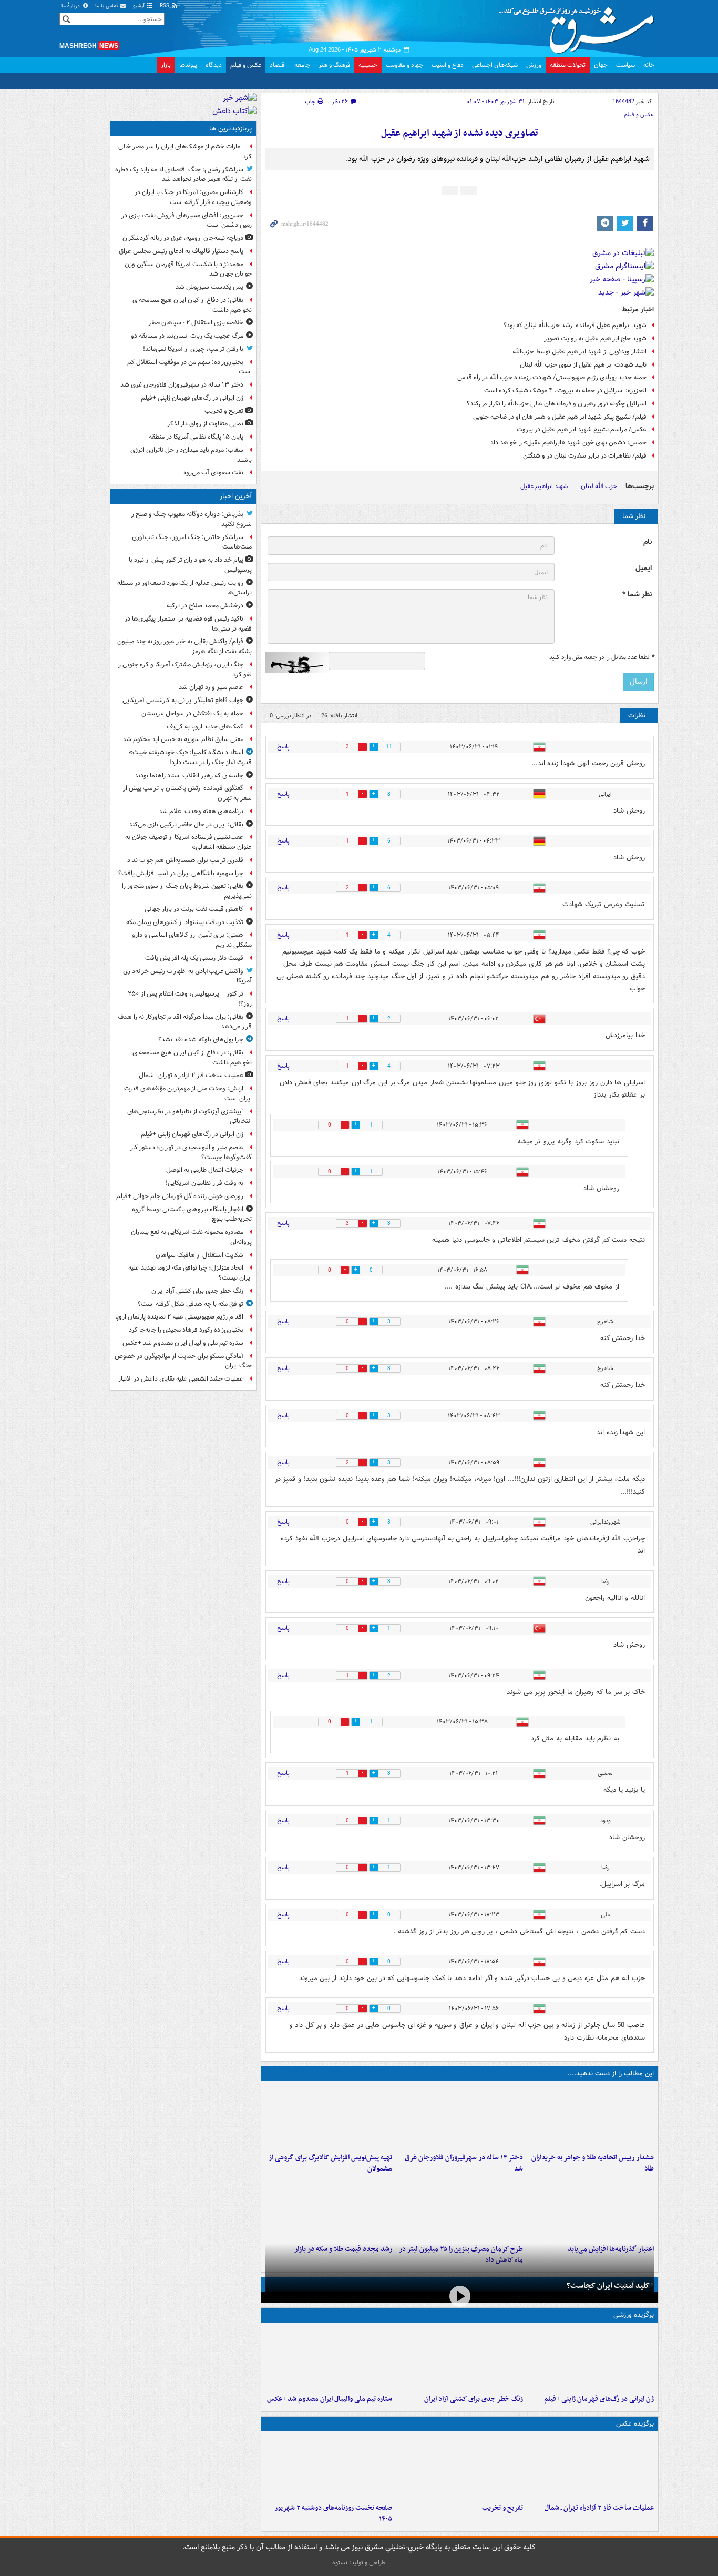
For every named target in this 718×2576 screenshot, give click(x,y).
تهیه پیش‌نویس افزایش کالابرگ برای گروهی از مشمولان (330, 2163)
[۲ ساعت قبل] (591, 2358)
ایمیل (644, 568)
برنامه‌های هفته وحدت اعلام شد (201, 811)
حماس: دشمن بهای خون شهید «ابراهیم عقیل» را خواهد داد (568, 443)
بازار (166, 65)
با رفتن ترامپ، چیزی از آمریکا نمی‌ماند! (193, 349)
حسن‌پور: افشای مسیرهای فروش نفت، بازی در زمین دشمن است (187, 220)
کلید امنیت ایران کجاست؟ (608, 2286)
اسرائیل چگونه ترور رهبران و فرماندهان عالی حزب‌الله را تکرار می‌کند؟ (557, 404)
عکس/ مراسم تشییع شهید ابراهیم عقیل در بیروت (582, 429)
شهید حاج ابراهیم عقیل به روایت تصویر (595, 338)
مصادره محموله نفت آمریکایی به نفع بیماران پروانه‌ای (191, 1237)
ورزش (534, 65)
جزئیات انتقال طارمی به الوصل (205, 1170)
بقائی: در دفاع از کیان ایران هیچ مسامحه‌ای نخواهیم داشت (192, 305)
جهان (601, 65)
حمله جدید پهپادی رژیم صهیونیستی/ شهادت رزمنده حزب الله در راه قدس (552, 377)
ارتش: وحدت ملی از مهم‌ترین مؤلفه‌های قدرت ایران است (188, 1093)
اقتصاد (278, 65)
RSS (165, 6)
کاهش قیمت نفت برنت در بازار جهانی (194, 909)
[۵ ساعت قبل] (460, 2117)
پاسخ (283, 747)
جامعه (302, 65)
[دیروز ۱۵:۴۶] (329, 2208)
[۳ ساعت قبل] (591, 2117)
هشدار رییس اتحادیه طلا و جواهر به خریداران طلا (593, 2163)
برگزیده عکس (635, 2424)
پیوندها (188, 65)
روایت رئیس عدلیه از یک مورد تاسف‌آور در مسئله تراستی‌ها (184, 588)
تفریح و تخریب (502, 2508)
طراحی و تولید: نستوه (359, 2563)
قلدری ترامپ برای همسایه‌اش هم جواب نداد (185, 860)
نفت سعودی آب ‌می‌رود (213, 473)
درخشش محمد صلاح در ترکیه (205, 606)
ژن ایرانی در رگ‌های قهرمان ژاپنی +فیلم (599, 2399)
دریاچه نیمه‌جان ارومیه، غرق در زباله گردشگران (183, 238)
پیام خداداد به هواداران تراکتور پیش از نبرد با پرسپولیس (190, 565)
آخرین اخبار (236, 496)
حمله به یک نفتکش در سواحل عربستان (192, 713)
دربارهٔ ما (71, 6)
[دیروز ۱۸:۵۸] (460, 2208)
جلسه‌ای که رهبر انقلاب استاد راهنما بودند (189, 775)
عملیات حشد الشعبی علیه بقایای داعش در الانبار (181, 1379)
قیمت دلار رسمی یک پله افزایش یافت (194, 958)
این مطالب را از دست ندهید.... (611, 2073)
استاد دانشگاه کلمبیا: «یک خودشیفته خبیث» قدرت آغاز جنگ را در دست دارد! (190, 757)
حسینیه (368, 65)
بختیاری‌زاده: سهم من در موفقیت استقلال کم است (189, 367)
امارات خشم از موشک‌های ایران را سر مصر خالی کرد (185, 151)
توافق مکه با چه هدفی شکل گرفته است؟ (191, 1304)
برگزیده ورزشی (634, 2315)
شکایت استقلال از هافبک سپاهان (199, 1255)
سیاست (625, 65)
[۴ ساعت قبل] (460, 2467)
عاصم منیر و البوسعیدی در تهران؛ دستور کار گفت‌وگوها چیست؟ (191, 1152)
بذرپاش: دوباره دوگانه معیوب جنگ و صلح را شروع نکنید (191, 519)
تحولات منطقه (568, 65)
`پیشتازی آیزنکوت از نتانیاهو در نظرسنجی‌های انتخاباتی (189, 1117)
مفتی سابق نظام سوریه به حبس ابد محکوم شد (183, 739)
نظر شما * (637, 595)
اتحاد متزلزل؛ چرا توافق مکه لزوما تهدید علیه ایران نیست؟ (190, 1273)
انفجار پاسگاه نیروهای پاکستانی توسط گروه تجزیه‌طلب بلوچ (192, 1214)
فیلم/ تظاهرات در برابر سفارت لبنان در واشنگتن (585, 456)
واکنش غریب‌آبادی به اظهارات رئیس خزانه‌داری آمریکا (187, 976)
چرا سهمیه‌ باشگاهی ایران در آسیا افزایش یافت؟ (181, 873)
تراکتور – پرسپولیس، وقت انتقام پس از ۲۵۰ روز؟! (190, 999)
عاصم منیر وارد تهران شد (211, 687)
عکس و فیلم (246, 65)
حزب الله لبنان (599, 486)
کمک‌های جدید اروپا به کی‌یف (205, 727)
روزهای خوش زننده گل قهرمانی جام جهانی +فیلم (180, 1196)
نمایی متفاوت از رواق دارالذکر (205, 424)
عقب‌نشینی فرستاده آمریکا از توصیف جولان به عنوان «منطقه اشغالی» (188, 842)
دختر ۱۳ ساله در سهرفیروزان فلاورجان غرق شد (464, 2163)
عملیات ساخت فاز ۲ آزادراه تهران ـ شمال (599, 2508)
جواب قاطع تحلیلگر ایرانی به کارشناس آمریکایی (183, 700)
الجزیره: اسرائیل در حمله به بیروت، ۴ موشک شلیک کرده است (565, 391)
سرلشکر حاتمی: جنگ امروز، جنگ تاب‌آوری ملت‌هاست (192, 542)
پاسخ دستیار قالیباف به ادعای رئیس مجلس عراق (181, 251)
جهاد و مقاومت (404, 65)
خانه (649, 65)
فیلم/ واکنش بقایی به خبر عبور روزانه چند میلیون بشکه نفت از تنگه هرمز (184, 646)
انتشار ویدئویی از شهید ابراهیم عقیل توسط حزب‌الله (579, 352)
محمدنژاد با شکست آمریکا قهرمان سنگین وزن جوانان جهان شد (188, 269)
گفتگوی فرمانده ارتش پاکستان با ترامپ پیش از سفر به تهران (187, 793)
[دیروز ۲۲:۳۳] (329, 2117)
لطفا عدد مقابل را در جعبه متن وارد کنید (602, 657)
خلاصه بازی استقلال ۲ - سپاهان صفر (196, 323)
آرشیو (140, 6)
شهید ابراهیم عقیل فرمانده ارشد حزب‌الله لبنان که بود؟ (575, 325)
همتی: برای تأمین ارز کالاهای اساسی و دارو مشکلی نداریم (192, 940)
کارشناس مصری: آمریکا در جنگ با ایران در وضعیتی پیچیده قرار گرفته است (193, 197)
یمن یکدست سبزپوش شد (209, 287)
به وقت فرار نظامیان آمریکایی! (204, 1183)
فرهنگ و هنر (334, 65)
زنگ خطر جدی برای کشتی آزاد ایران (474, 2399)
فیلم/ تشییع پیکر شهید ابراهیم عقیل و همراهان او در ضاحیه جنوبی (560, 417)
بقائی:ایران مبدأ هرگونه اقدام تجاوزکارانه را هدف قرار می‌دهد (185, 1022)
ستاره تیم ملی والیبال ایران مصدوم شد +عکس (330, 2399)
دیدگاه (214, 65)
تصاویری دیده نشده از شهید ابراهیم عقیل (460, 133)
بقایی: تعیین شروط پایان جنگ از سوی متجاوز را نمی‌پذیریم (187, 891)
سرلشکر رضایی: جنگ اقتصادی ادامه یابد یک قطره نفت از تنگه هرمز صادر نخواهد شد (183, 175)
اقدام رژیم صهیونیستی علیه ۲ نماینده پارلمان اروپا (179, 1317)
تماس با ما (107, 6)
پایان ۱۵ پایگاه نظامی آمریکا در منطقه (196, 437)
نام (648, 542)
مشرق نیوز (580, 26)
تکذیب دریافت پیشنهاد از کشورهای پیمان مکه (185, 922)
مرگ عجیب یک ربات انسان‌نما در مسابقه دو (187, 336)
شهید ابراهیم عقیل (544, 486)
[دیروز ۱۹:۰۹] (591, 2208)
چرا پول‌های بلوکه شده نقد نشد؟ (201, 1039)
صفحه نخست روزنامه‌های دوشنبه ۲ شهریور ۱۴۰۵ (333, 2513)
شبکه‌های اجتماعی (495, 65)
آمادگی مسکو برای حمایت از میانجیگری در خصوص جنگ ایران (183, 1361)
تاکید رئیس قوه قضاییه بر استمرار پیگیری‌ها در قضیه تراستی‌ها (188, 624)
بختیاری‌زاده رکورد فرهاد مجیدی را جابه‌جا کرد (186, 1330)
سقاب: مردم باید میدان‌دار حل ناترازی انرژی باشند (191, 455)
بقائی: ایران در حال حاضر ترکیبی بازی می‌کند (186, 824)
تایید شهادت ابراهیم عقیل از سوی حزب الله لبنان (583, 365)
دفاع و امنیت (448, 65)
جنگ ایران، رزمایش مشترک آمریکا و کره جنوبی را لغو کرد (184, 670)
